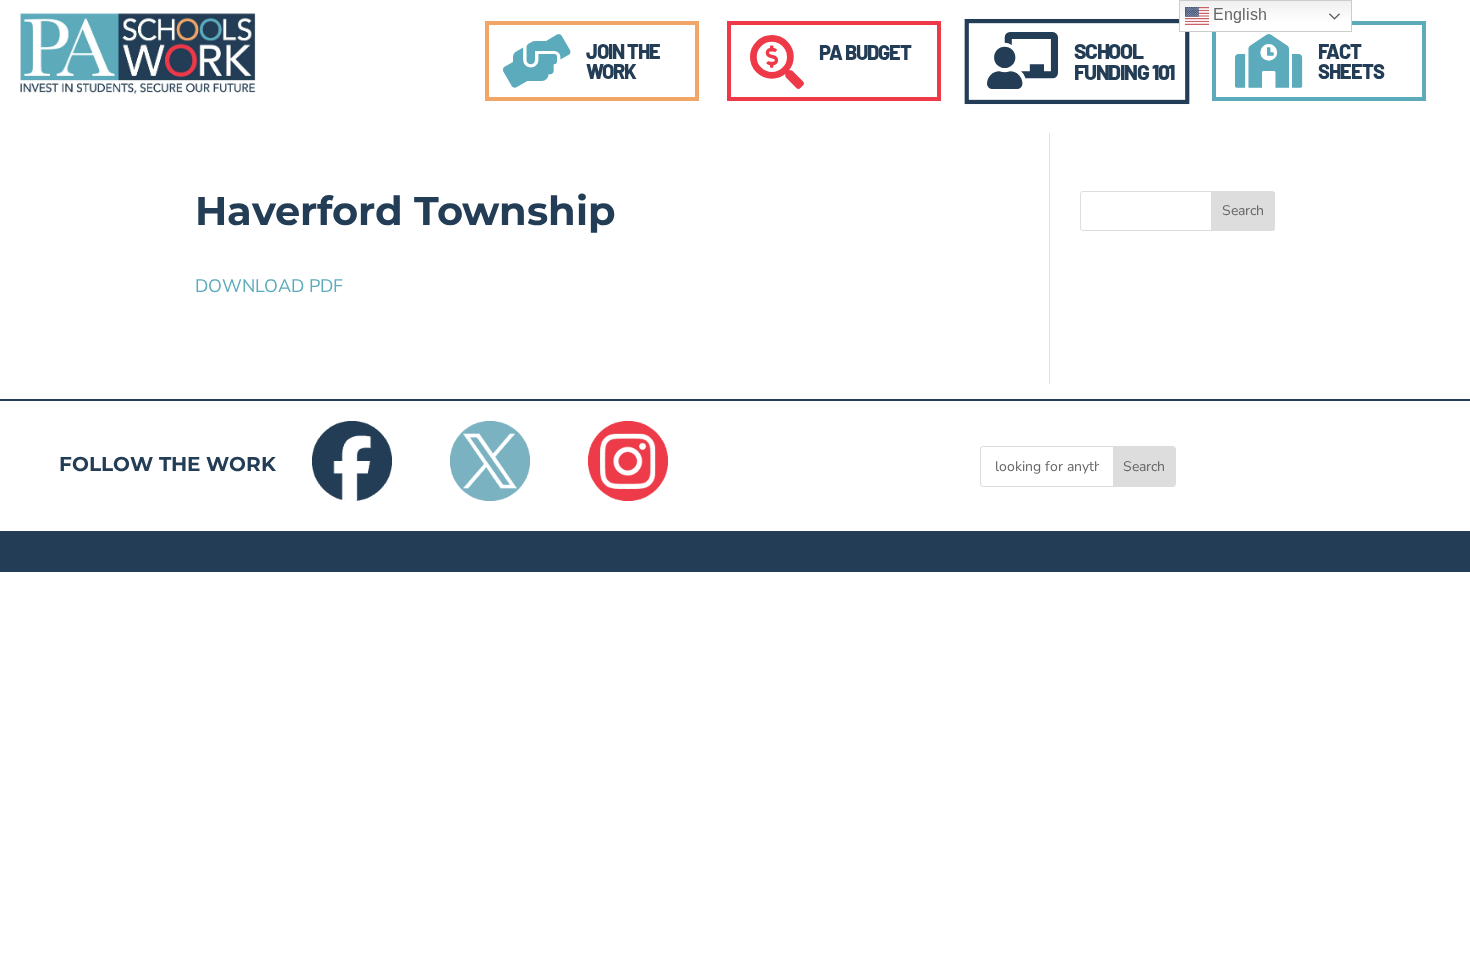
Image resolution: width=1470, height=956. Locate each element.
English (1238, 14)
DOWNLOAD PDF (269, 286)
